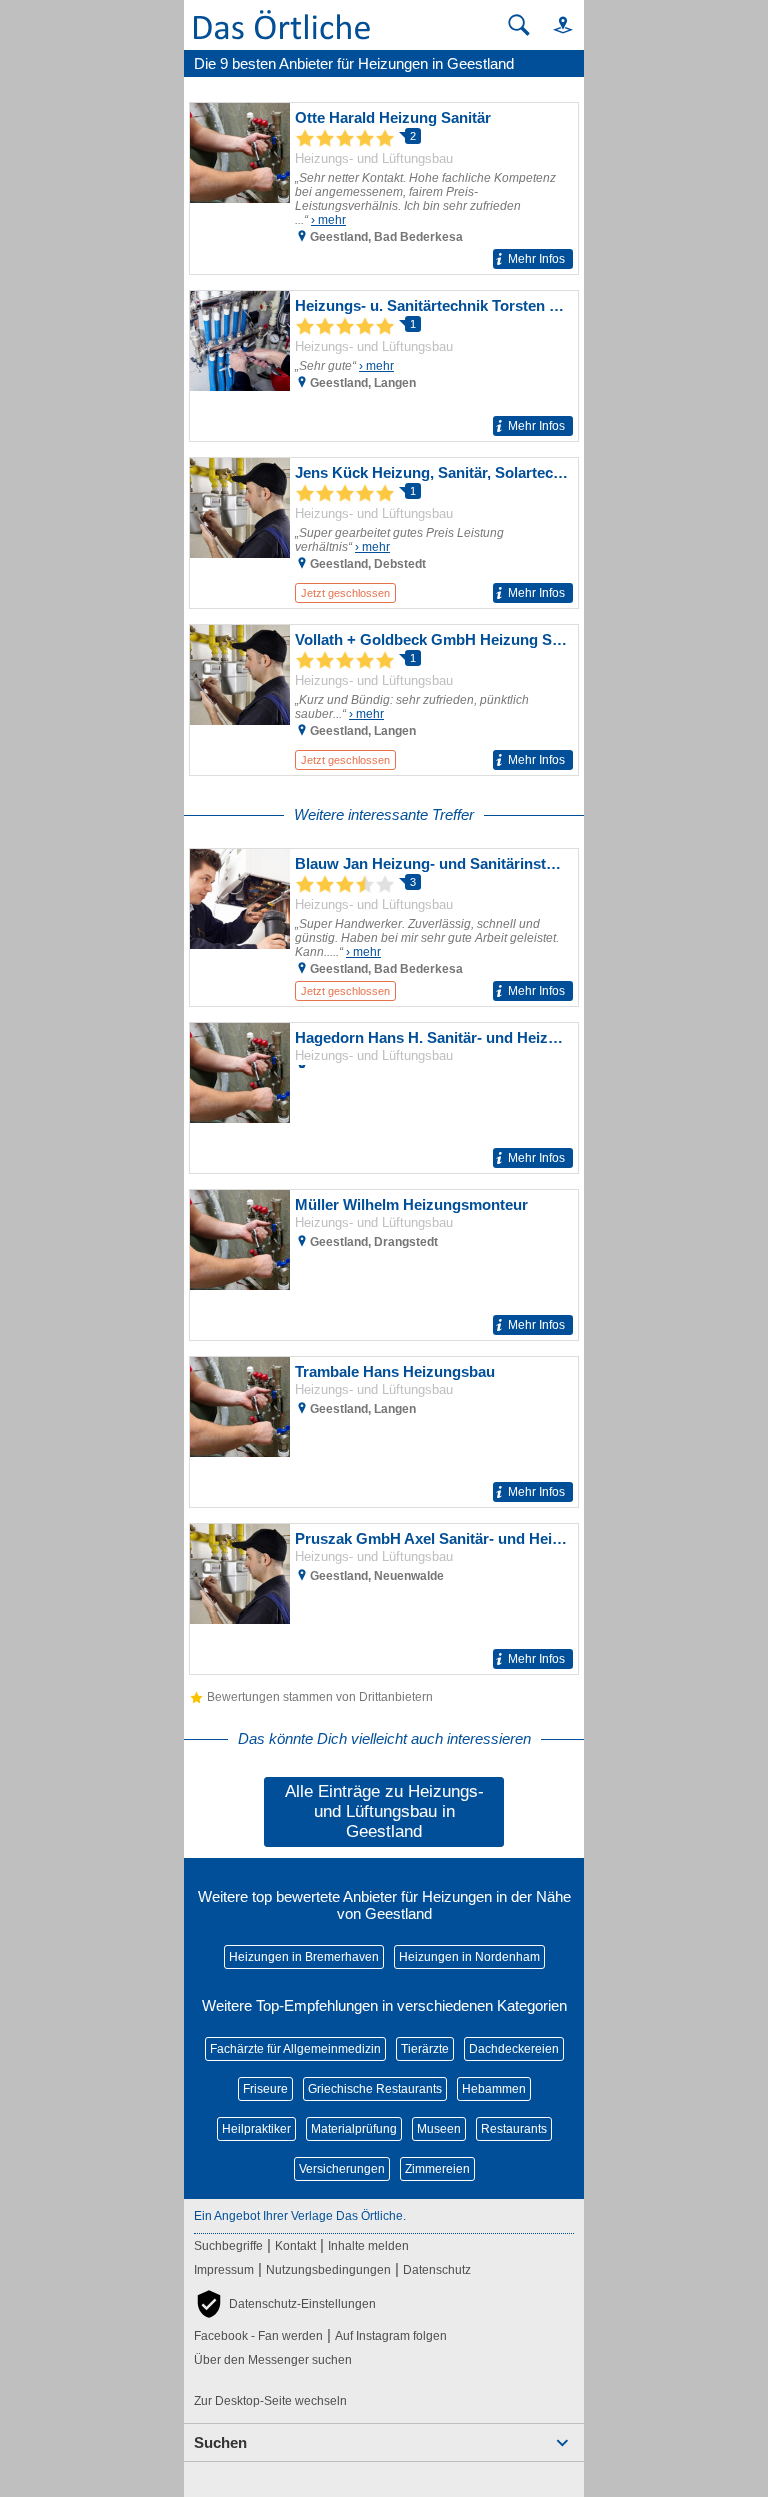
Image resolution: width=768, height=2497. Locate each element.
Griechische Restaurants (375, 2089)
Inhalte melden (368, 2246)
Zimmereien (437, 2169)
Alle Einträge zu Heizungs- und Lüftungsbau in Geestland (384, 1811)
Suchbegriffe (228, 2246)
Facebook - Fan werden (258, 2336)
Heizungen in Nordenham (469, 1957)
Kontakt (295, 2246)
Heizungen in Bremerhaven (304, 1957)
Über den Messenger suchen (273, 2360)
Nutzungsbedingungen (328, 2270)
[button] (554, 24)
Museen (439, 2129)
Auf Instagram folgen (391, 2336)
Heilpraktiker (256, 2129)
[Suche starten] (519, 25)
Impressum (224, 2270)
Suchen (220, 2442)
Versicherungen (342, 2169)
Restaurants (514, 2129)
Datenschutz (437, 2270)
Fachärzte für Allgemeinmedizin (295, 2049)
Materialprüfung (354, 2129)
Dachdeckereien (514, 2049)
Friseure (265, 2089)
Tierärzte (425, 2049)
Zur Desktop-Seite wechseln (270, 2401)
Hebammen (494, 2089)
